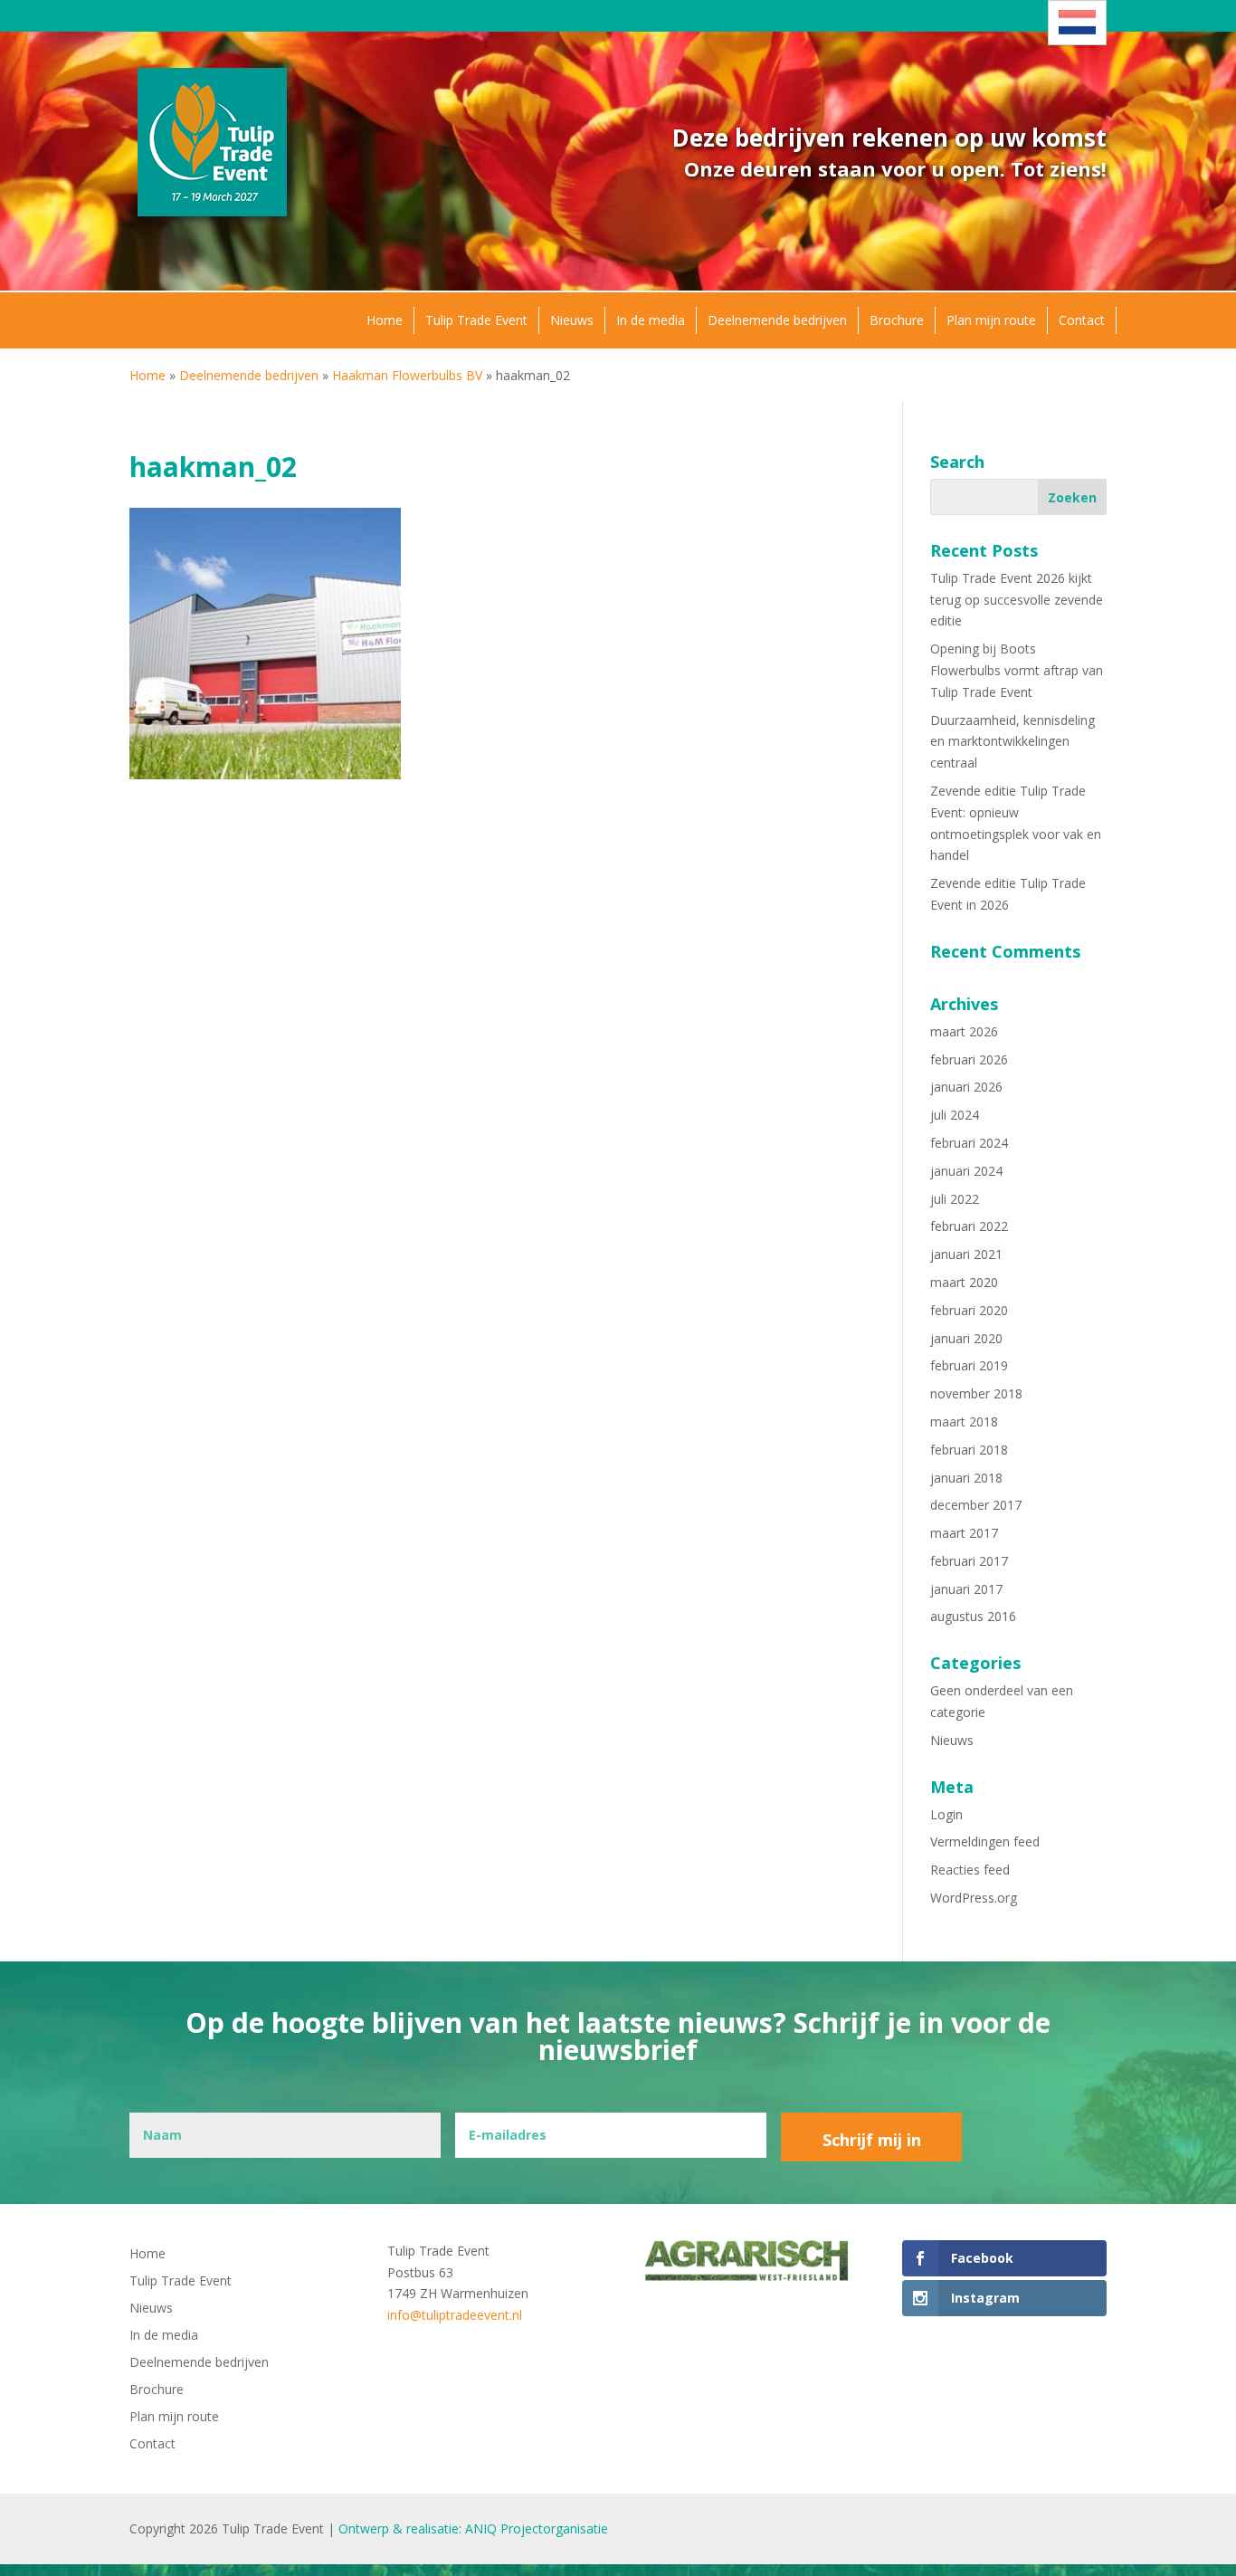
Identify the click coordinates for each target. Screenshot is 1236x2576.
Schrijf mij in (872, 2140)
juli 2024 (955, 1115)
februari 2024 (969, 1143)
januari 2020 (966, 1338)
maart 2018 (964, 1422)
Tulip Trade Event (476, 320)
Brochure (897, 320)
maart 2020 (964, 1282)
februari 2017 (969, 1561)
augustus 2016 (973, 1616)
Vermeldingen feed (985, 1841)
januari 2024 (966, 1171)
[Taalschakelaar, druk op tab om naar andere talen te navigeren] (1077, 23)
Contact (1082, 320)
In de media (651, 320)
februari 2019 (969, 1365)
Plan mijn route (991, 320)
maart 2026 (964, 1031)
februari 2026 (969, 1059)
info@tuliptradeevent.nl (455, 2315)
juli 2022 (955, 1199)
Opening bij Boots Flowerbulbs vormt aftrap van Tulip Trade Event (1017, 670)
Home (385, 320)
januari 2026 (966, 1087)
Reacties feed (970, 1870)
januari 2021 (966, 1254)
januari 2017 (966, 1589)
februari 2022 (969, 1226)
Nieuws (572, 320)
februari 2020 (969, 1310)
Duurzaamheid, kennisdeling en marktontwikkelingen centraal (1013, 742)
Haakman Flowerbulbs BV (407, 375)
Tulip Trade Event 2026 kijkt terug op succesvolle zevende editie (1017, 600)
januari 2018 (966, 1478)
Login (946, 1814)
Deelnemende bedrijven (777, 320)
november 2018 (976, 1393)
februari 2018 (969, 1450)
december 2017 (976, 1505)
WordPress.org (974, 1898)
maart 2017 (964, 1533)
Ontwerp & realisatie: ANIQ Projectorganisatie (473, 2528)
